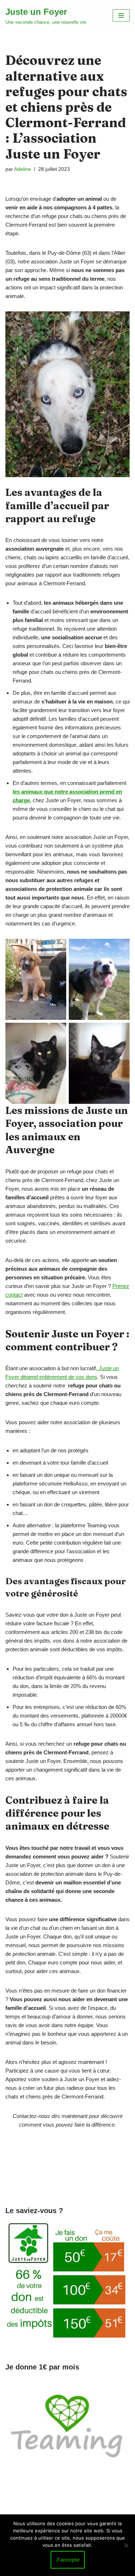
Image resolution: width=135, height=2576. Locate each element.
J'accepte (68, 2560)
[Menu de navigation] (121, 15)
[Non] (126, 2545)
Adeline (22, 169)
